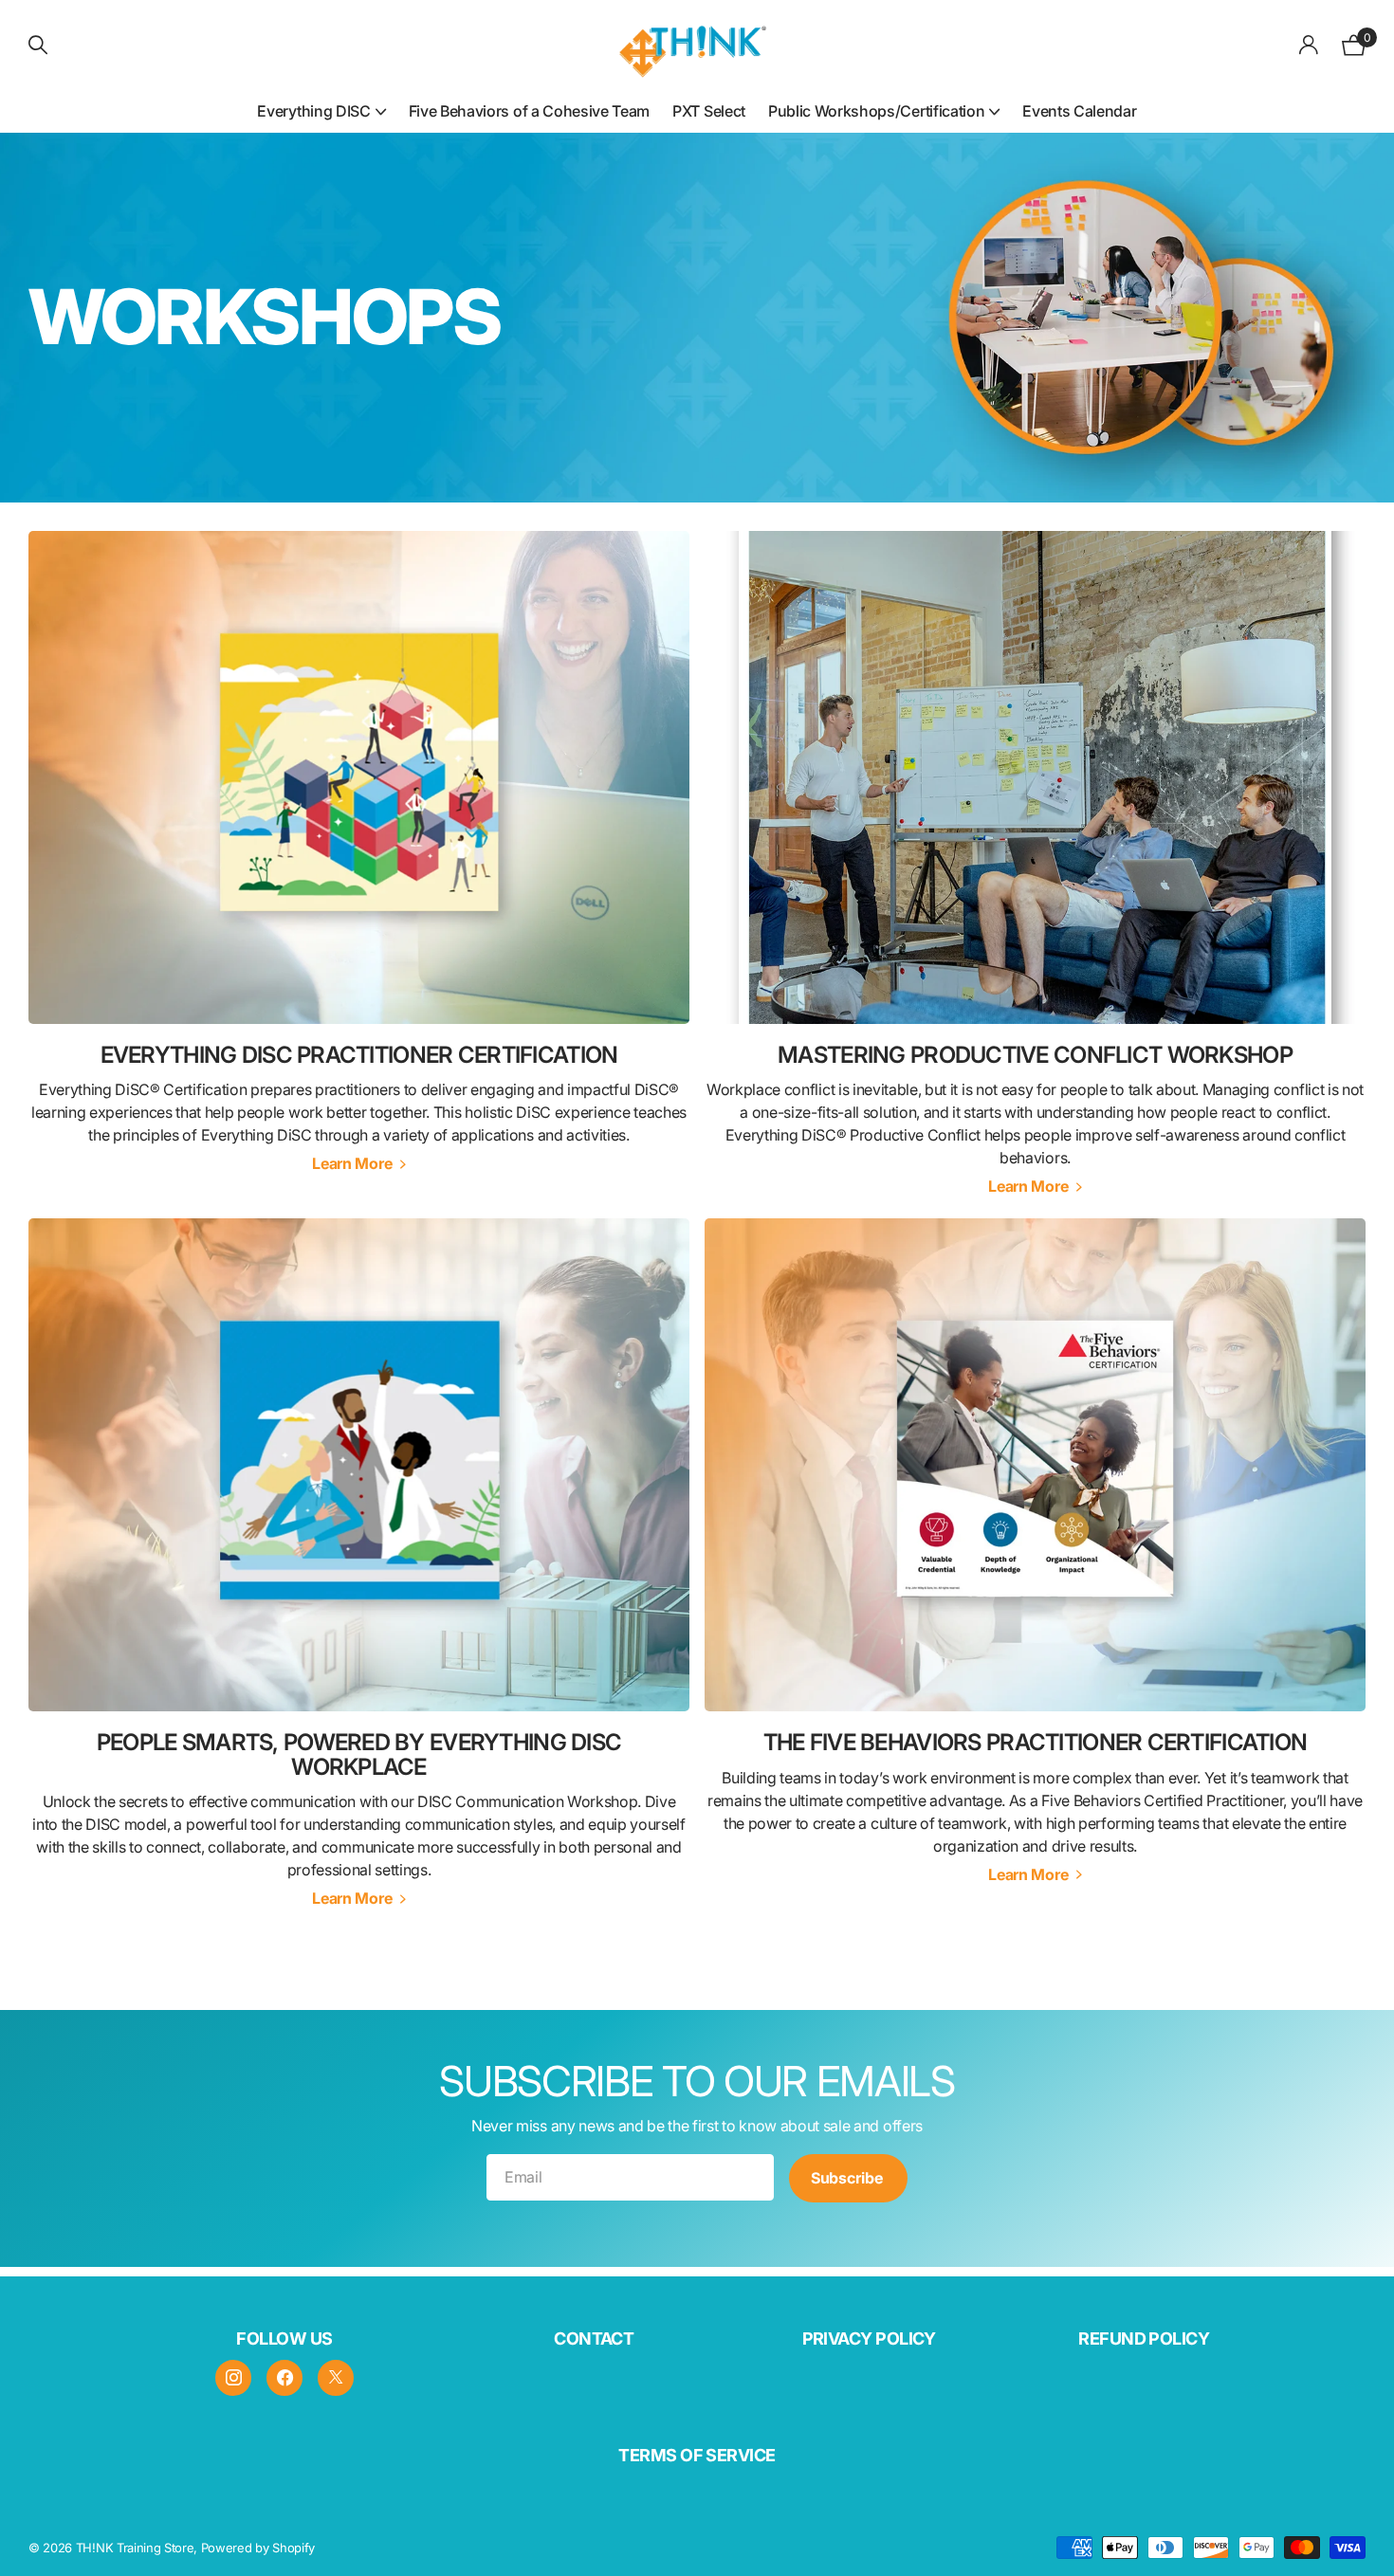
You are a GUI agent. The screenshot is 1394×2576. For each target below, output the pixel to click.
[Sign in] (1309, 45)
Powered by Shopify (258, 2548)
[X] (336, 2378)
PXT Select (709, 111)
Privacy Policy (869, 2338)
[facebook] (284, 2378)
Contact (594, 2338)
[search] (38, 45)
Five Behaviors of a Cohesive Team (529, 111)
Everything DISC (313, 111)
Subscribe (848, 2178)
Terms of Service (697, 2455)
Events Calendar (1079, 111)
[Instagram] (233, 2378)
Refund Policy (1144, 2338)
